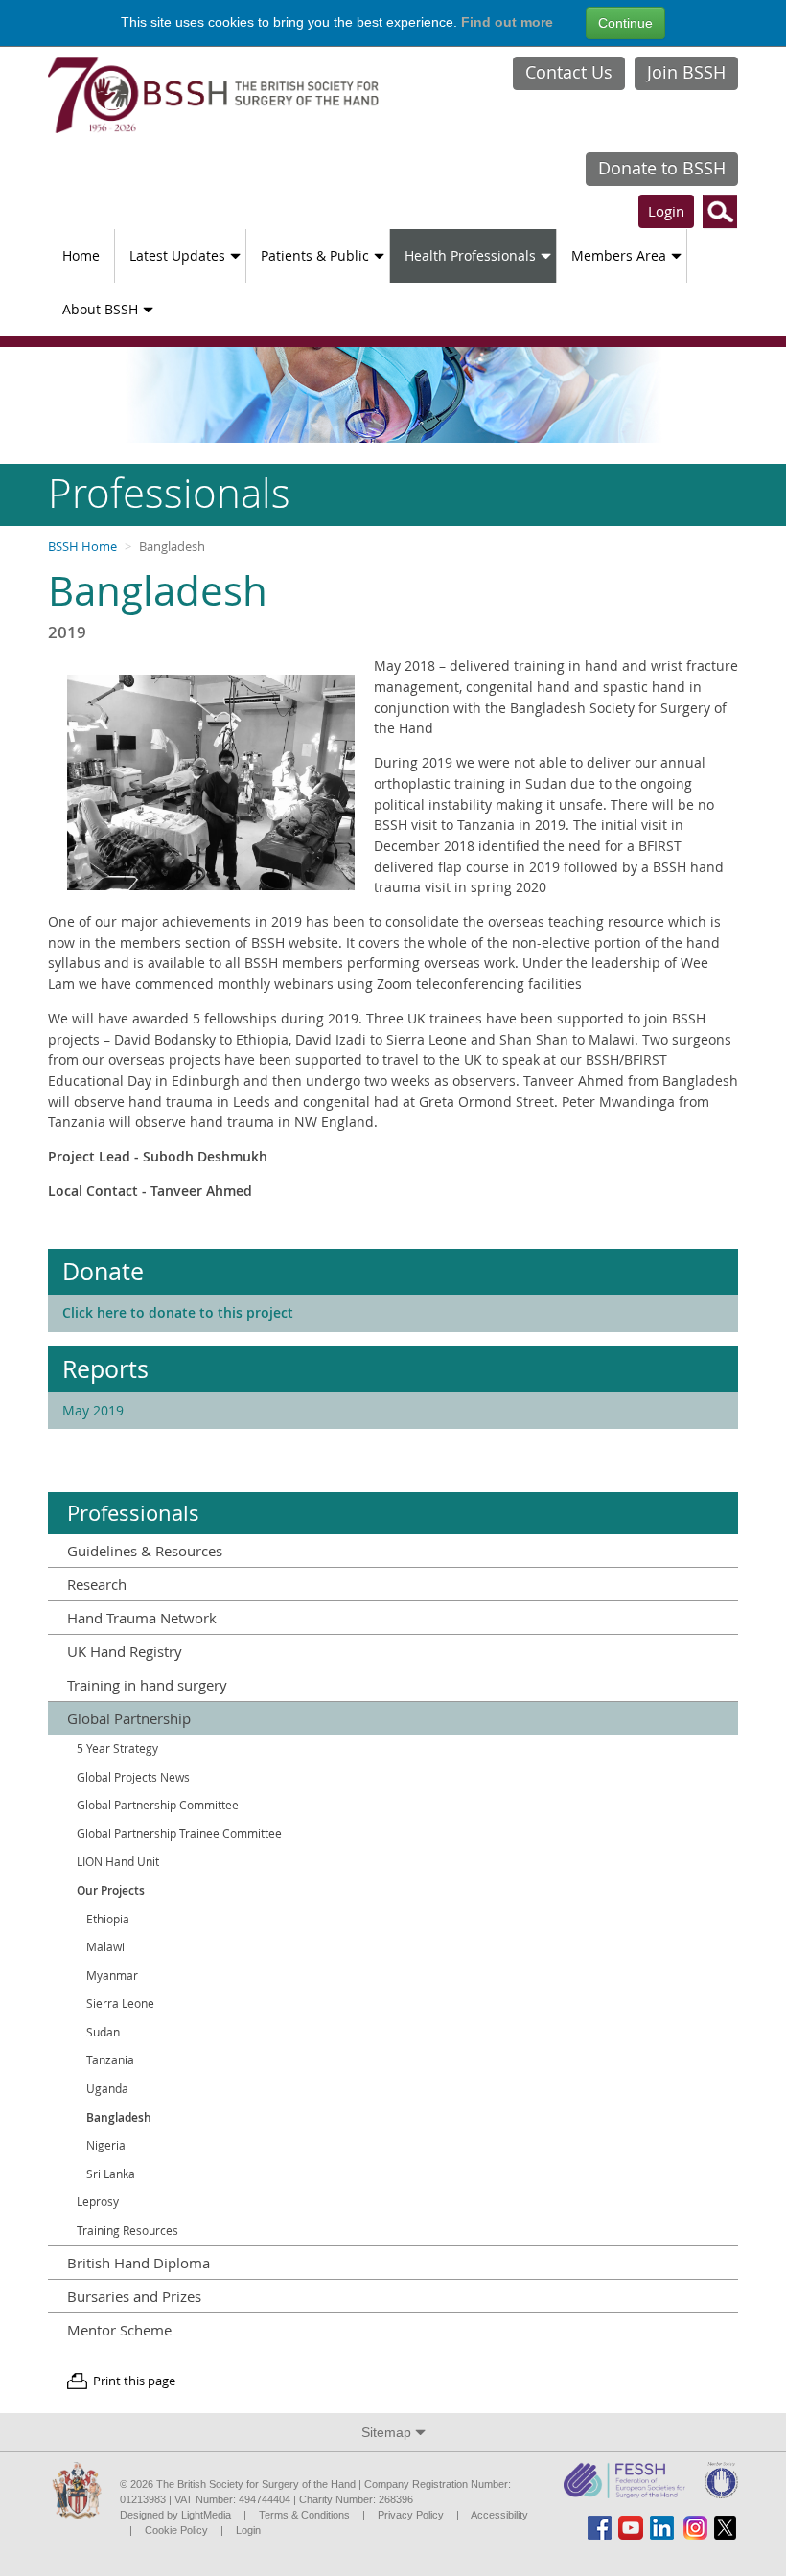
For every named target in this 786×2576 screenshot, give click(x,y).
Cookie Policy (176, 2530)
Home (81, 255)
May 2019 (93, 1410)
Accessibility (499, 2515)
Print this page (134, 2381)
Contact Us (569, 72)
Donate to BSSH (662, 168)
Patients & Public (315, 255)
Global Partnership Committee (158, 1805)
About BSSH (100, 309)
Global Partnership (129, 1718)
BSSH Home (82, 547)
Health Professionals (470, 255)
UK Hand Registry (125, 1651)
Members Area (619, 255)
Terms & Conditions (304, 2515)
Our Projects (111, 1890)
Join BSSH (686, 72)
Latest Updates (177, 255)
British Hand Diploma (139, 2263)
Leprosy (98, 2202)
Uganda (107, 2089)
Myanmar (112, 1976)
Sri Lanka (111, 2174)
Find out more (507, 22)
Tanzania (110, 2060)
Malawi (105, 1947)
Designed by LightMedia (175, 2515)
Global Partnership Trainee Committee (179, 1834)
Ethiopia (108, 1919)
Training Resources (127, 2231)
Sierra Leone (120, 2003)
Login (666, 211)
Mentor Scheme (119, 2330)
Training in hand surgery (147, 1685)
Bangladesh (119, 2117)
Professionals (133, 1513)
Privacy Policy (411, 2515)
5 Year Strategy (117, 1748)
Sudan (103, 2032)
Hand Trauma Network (142, 1618)
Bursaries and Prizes (134, 2296)
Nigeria (106, 2145)
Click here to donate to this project (178, 1312)
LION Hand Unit (118, 1862)
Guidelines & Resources (145, 1551)
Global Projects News (133, 1777)
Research (97, 1584)
